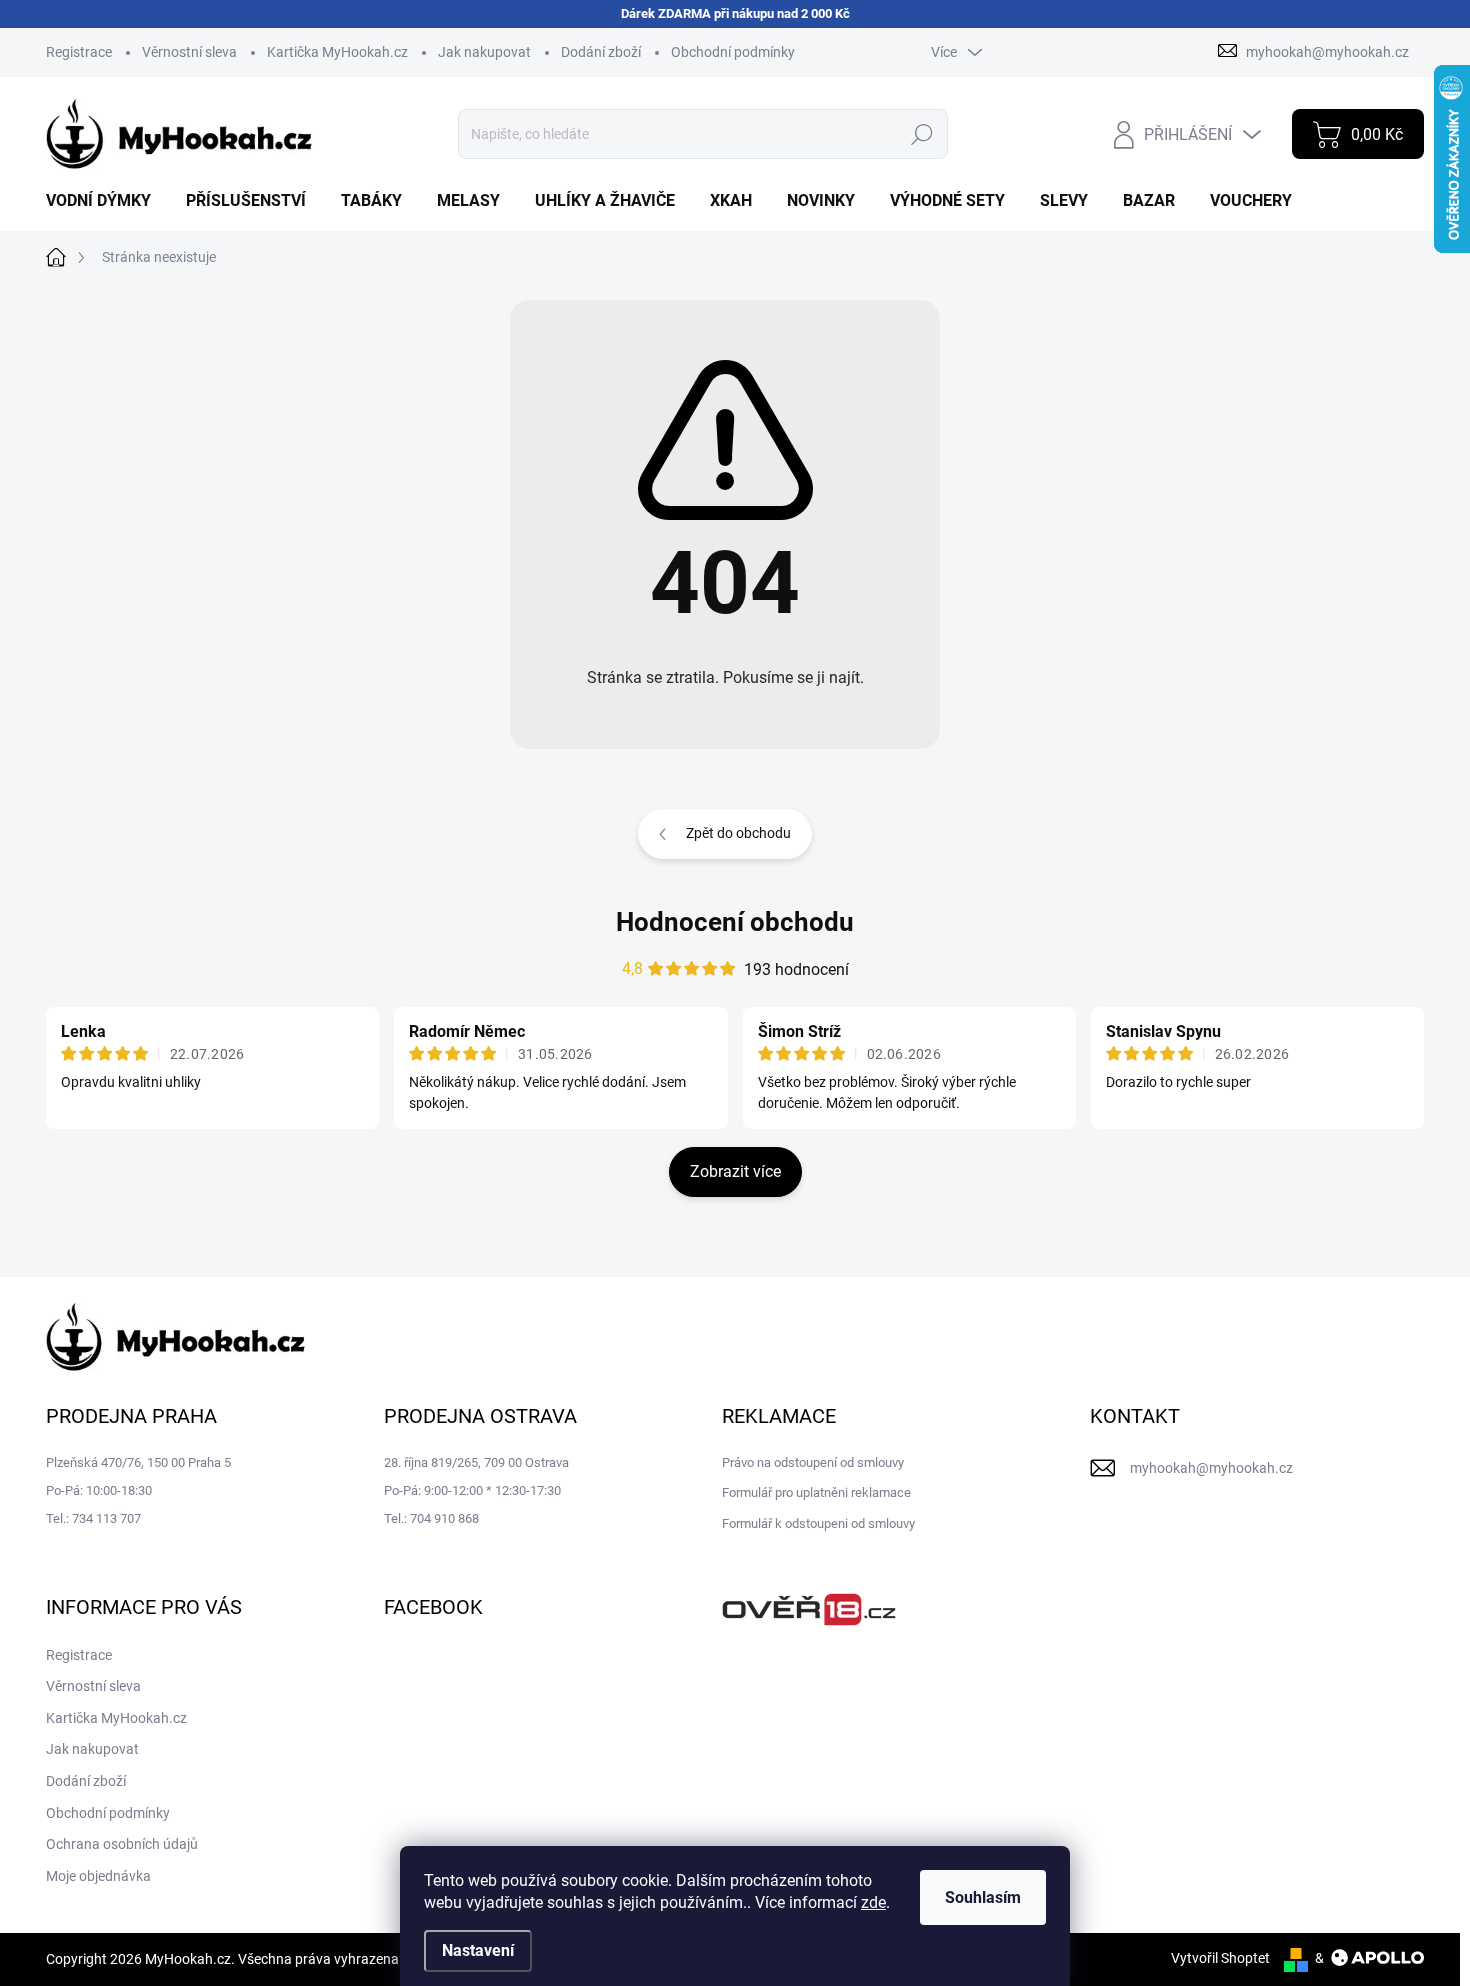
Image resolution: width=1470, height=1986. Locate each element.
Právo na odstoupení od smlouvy (813, 1462)
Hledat (922, 134)
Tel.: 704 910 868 (431, 1518)
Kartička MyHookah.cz (337, 52)
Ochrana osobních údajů (122, 1844)
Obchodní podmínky (733, 52)
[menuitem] (106, 201)
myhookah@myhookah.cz (1211, 1468)
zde (873, 1902)
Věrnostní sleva (189, 52)
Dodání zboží (601, 52)
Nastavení (478, 1950)
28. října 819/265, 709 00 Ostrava (476, 1462)
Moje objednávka (98, 1876)
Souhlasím (983, 1897)
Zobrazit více (735, 1171)
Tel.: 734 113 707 (93, 1518)
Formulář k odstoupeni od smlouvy (818, 1523)
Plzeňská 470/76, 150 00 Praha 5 (138, 1462)
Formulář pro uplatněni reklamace (816, 1492)
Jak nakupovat (484, 52)
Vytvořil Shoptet (1220, 1958)
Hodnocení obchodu (735, 922)
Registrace (79, 52)
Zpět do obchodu (738, 833)
